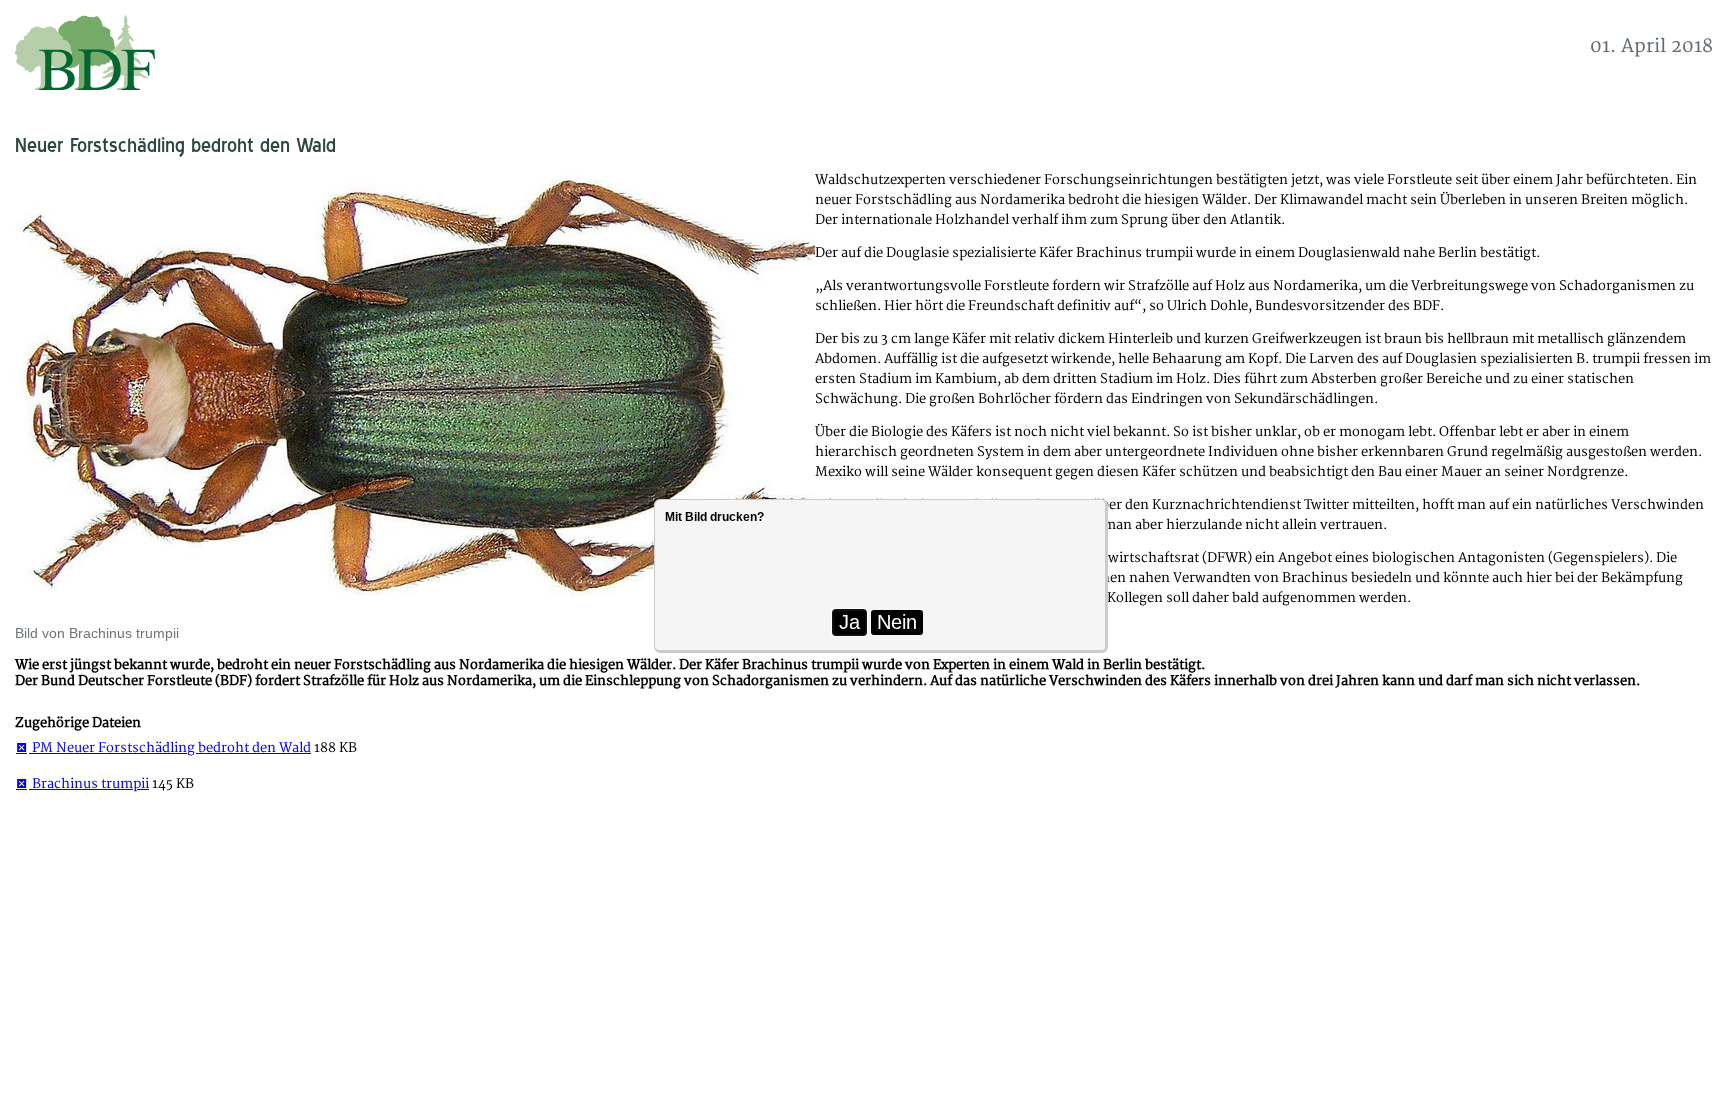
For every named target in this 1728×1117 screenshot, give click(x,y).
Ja (849, 622)
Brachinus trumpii (89, 784)
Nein (897, 622)
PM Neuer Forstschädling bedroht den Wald (170, 748)
